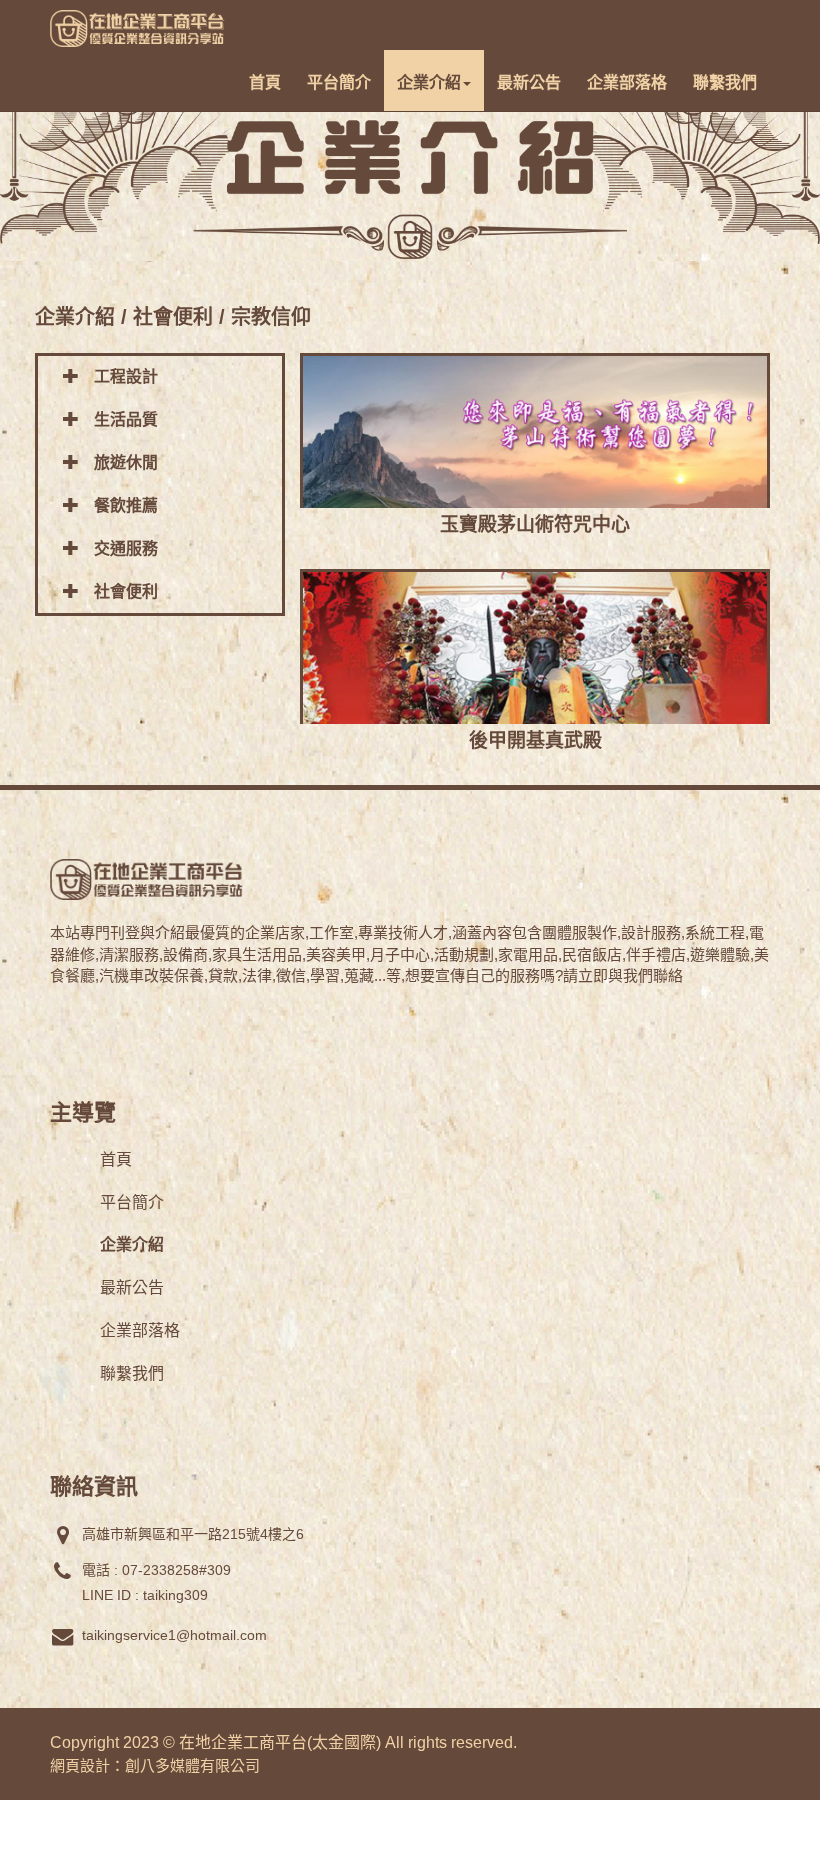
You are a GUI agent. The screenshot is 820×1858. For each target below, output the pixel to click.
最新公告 (529, 82)
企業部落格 (627, 82)
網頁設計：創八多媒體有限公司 (155, 1765)
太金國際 (344, 1742)
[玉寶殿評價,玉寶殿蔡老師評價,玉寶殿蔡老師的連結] (535, 481)
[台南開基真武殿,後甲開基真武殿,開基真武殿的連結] (535, 697)
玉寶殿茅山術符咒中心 (535, 524)
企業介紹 (429, 82)
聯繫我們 (725, 82)
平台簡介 (339, 82)
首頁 (265, 82)
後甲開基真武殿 (535, 740)
